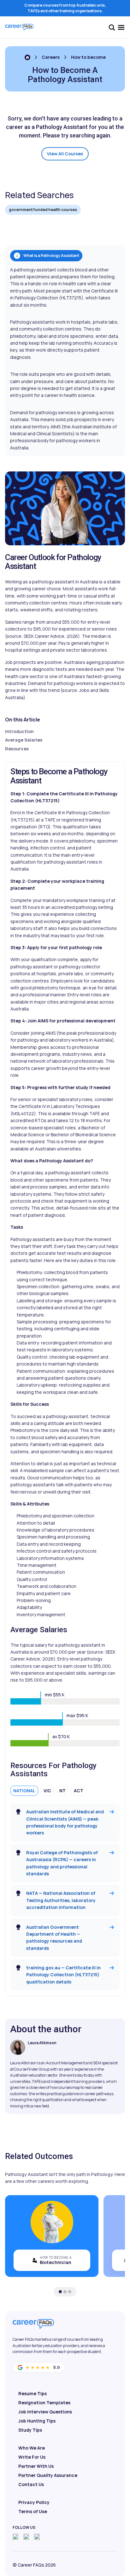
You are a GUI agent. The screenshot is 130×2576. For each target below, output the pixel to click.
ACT (79, 1791)
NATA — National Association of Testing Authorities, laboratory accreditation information (61, 1900)
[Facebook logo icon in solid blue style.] (15, 2537)
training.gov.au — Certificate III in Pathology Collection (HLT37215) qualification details (63, 1975)
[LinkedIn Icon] (37, 2537)
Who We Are (32, 2448)
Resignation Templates (44, 2403)
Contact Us (31, 2484)
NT (62, 1791)
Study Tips (30, 2430)
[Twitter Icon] (26, 2537)
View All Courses (65, 154)
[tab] (60, 2292)
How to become (88, 57)
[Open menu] (121, 27)
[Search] (112, 27)
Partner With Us (36, 2466)
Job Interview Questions (45, 2412)
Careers (51, 57)
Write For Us (32, 2457)
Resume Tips (32, 2393)
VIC (47, 1791)
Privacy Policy (34, 2502)
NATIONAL (24, 1791)
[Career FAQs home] (19, 27)
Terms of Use (33, 2511)
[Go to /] (27, 57)
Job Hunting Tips (37, 2421)
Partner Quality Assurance (48, 2475)
